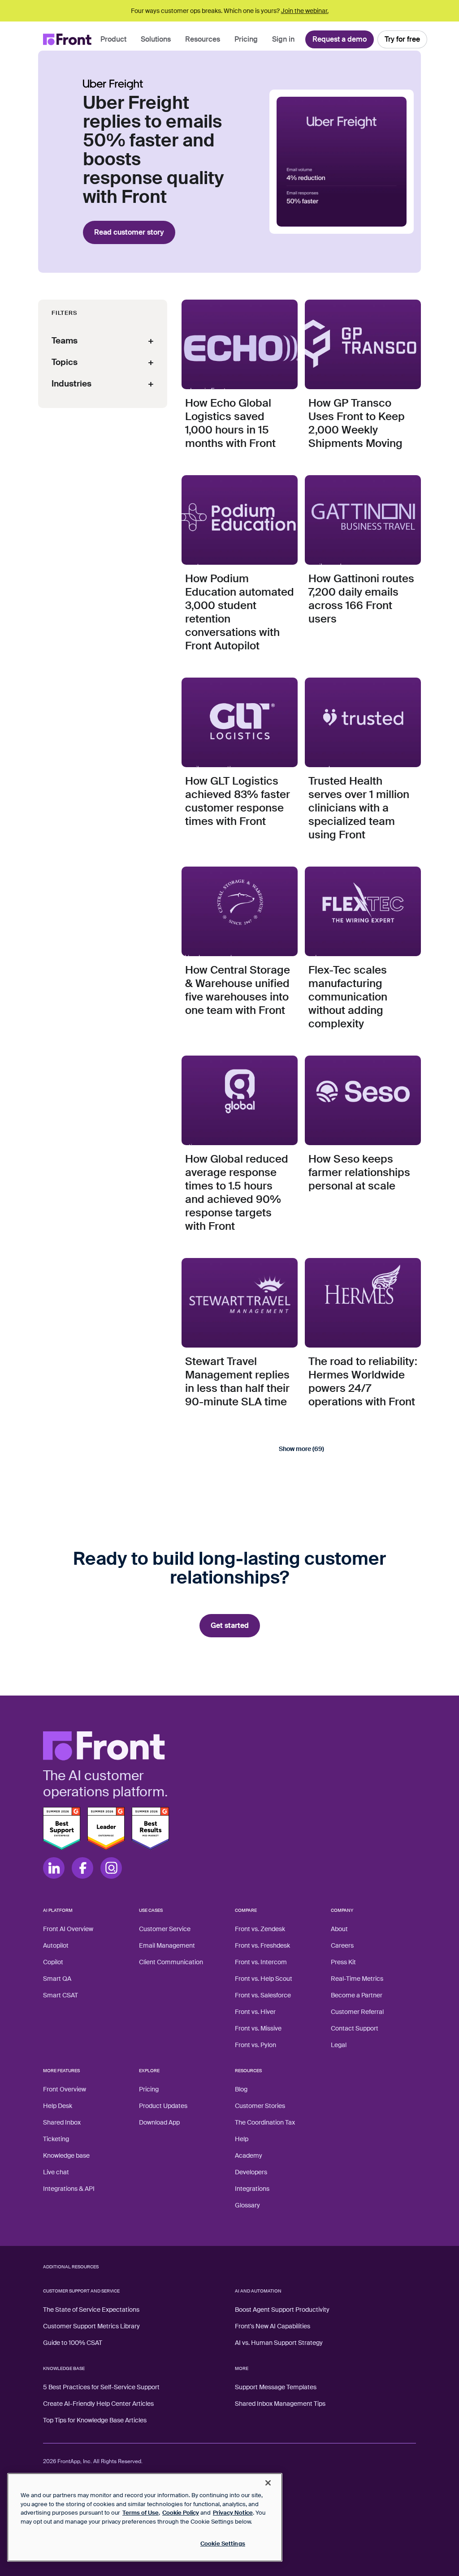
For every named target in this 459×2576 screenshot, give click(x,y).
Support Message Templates (276, 2387)
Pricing (246, 39)
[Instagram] (111, 1868)
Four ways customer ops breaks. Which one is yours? (230, 11)
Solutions (156, 39)
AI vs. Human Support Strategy (279, 2343)
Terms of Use (141, 2513)
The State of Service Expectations (91, 2310)
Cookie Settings (223, 2544)
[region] (145, 2517)
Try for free (402, 39)
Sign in (283, 39)
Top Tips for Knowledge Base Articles (95, 2420)
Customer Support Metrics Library (91, 2326)
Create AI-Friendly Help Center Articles (98, 2404)
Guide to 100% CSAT (73, 2343)
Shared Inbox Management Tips (280, 2404)
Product (113, 39)
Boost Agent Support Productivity (282, 2310)
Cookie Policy (181, 2513)
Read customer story (129, 232)
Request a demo (340, 39)
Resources (203, 39)
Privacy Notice (233, 2513)
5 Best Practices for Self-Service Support (101, 2387)
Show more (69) (301, 1449)
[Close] (268, 2483)
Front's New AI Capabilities (273, 2326)
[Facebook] (82, 1868)
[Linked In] (54, 1868)
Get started (230, 1625)
